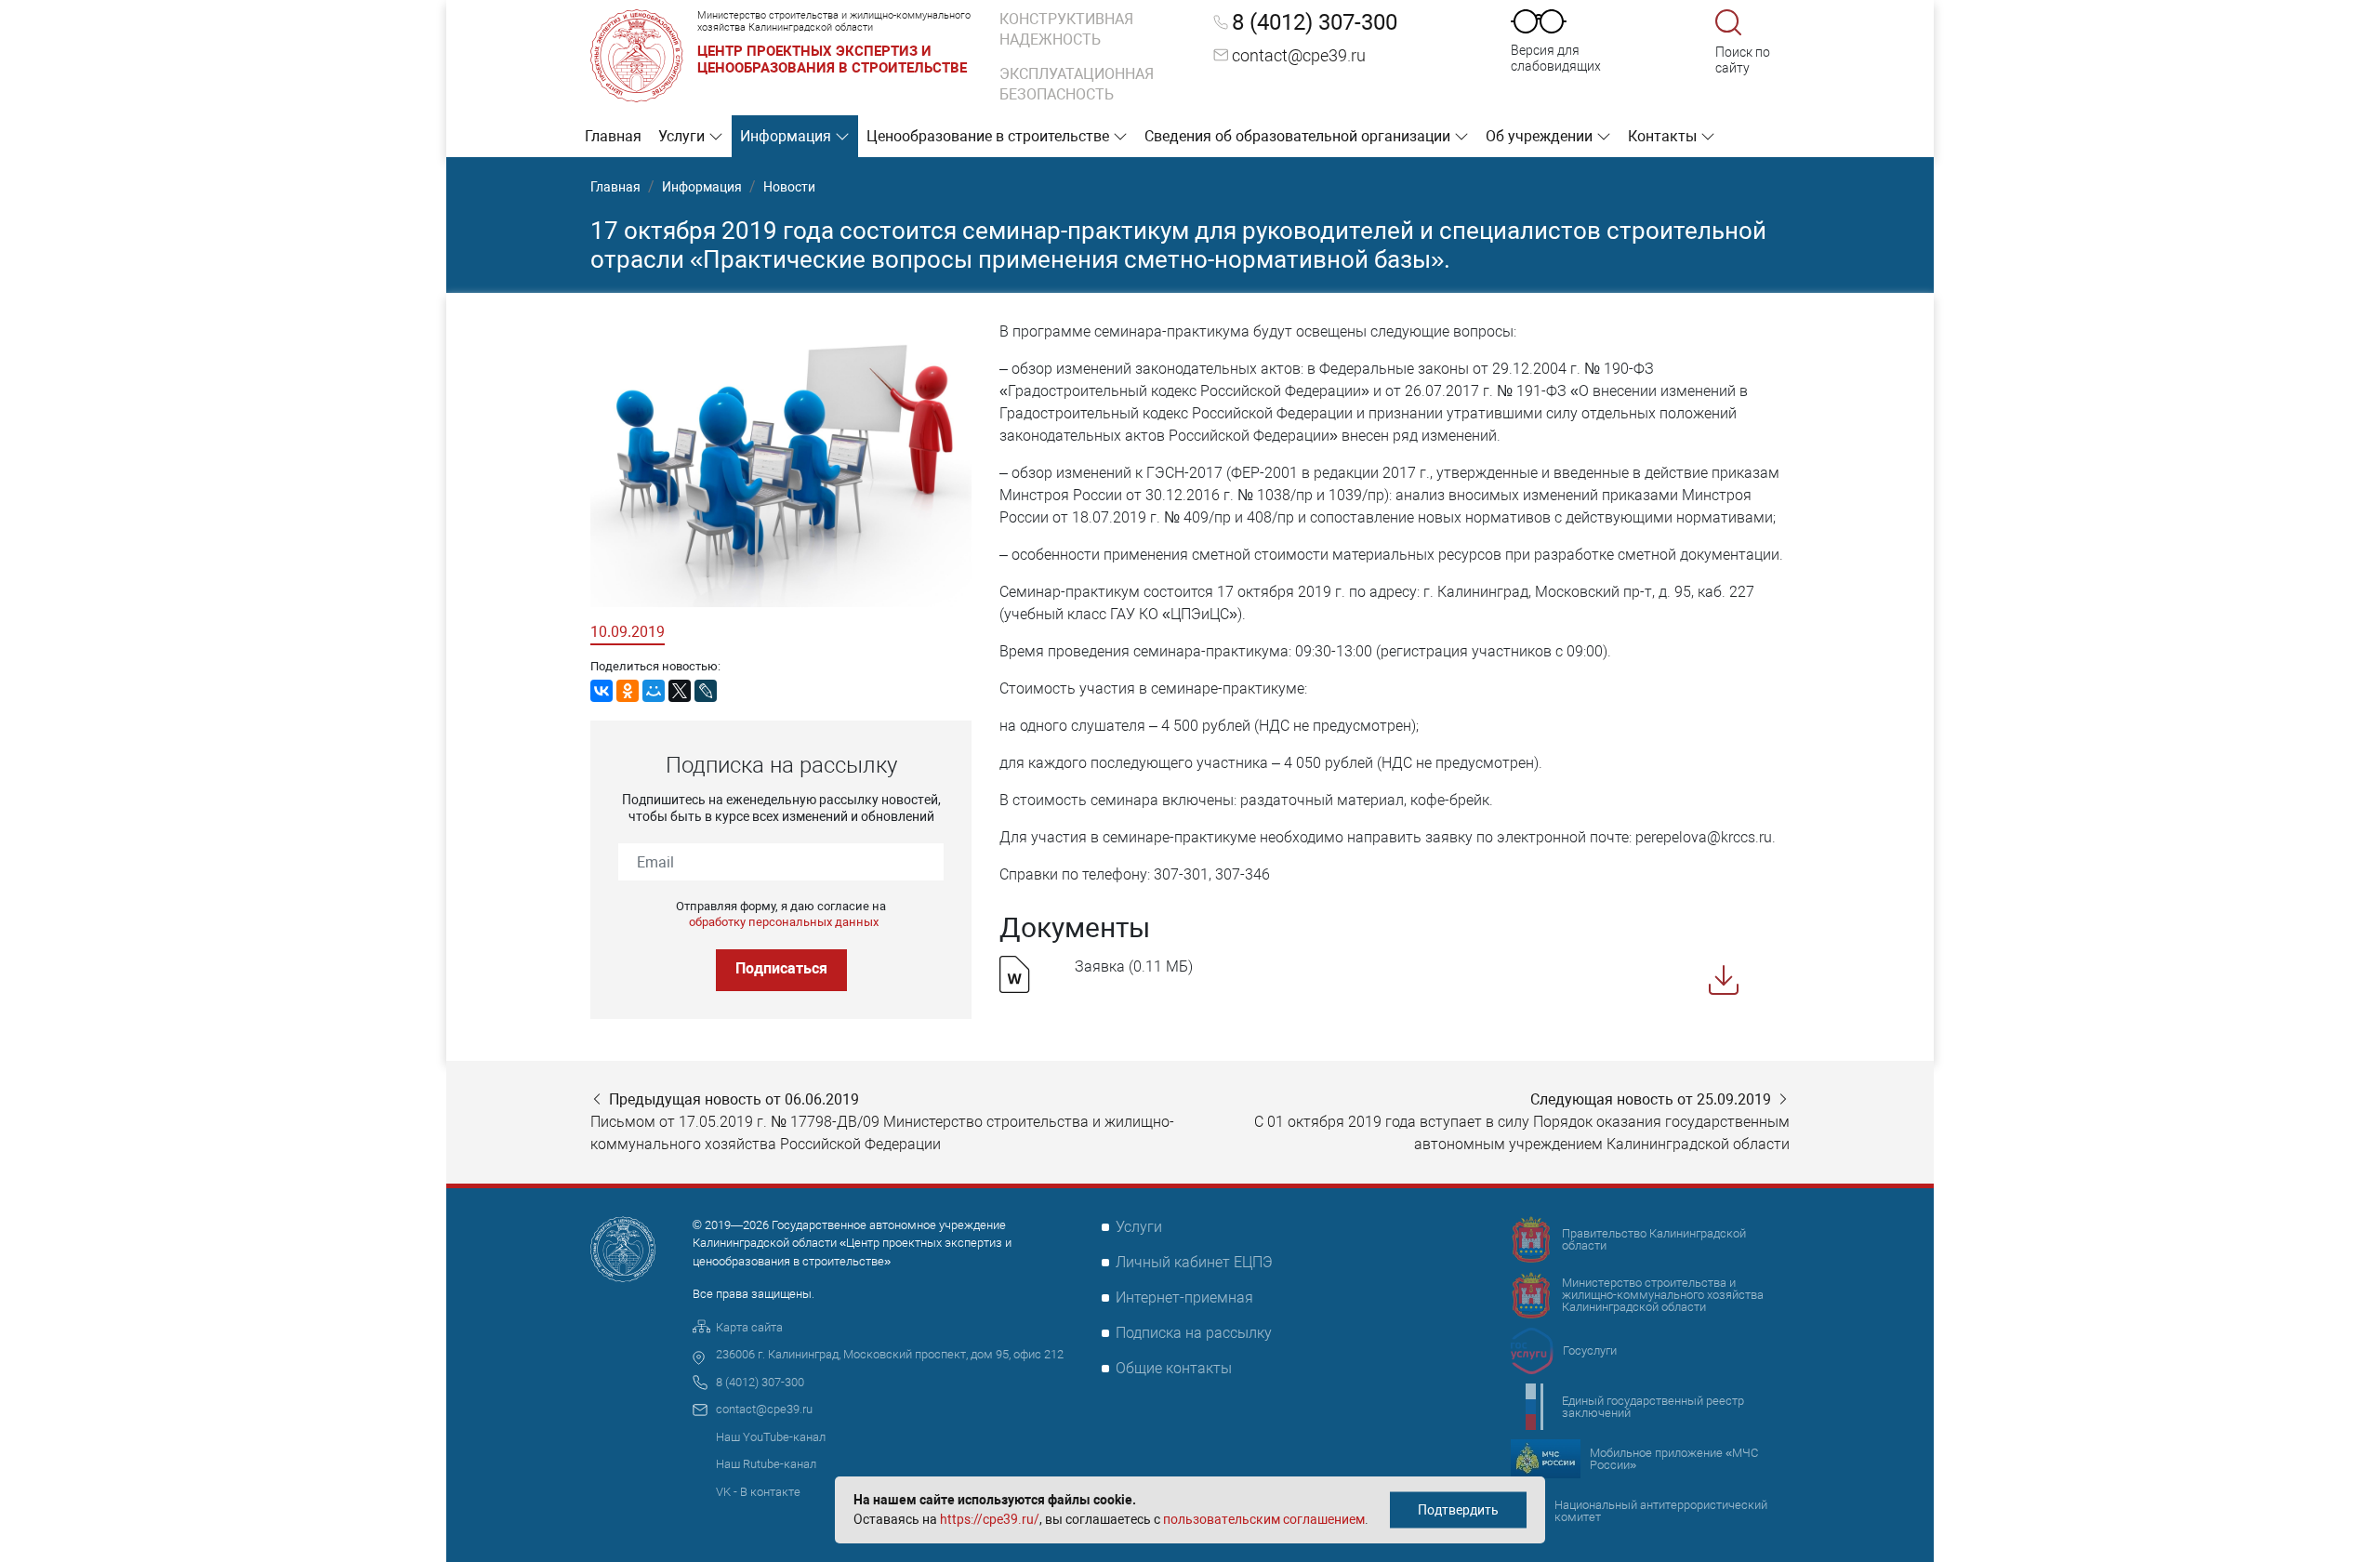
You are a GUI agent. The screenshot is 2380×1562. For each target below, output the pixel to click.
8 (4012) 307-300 (1315, 22)
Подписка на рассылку (1194, 1333)
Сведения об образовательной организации (1299, 136)
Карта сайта (749, 1327)
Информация (787, 136)
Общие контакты (1174, 1368)
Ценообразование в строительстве (990, 136)
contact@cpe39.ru (1299, 55)
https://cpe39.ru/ (990, 1519)
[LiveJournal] (706, 691)
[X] (680, 691)
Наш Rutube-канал (766, 1464)
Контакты (1664, 136)
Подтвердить (1458, 1510)
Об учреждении (1541, 136)
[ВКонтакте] (602, 691)
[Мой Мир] (654, 691)
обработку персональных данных (784, 922)
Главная (613, 136)
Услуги (683, 136)
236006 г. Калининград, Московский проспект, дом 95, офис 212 (890, 1354)
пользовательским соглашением (1264, 1519)
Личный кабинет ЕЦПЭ (1194, 1262)
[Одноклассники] (628, 691)
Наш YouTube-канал (771, 1437)
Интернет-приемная (1184, 1297)
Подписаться (781, 968)
